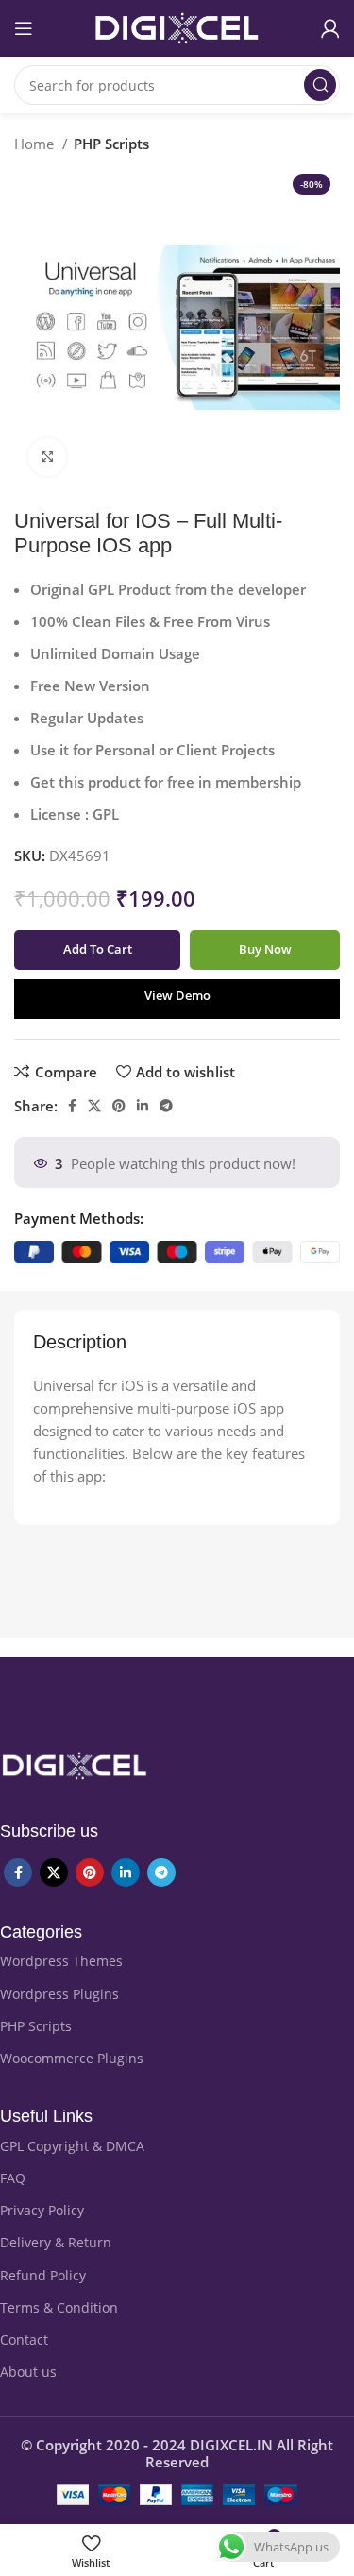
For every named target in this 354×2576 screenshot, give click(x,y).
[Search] (320, 85)
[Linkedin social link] (143, 1106)
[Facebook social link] (72, 1106)
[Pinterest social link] (119, 1106)
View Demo (177, 995)
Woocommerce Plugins (72, 2058)
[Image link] (74, 1764)
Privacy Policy (42, 2210)
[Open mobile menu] (24, 28)
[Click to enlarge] (47, 457)
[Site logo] (177, 26)
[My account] (330, 28)
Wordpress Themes (61, 1961)
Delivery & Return (56, 2242)
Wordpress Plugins (59, 1994)
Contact (24, 2339)
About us (28, 2372)
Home (36, 144)
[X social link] (94, 1106)
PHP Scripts (111, 144)
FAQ (13, 2178)
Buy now (265, 949)
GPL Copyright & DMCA (72, 2146)
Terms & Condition (59, 2307)
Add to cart (98, 949)
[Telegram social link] (166, 1106)
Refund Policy (43, 2275)
